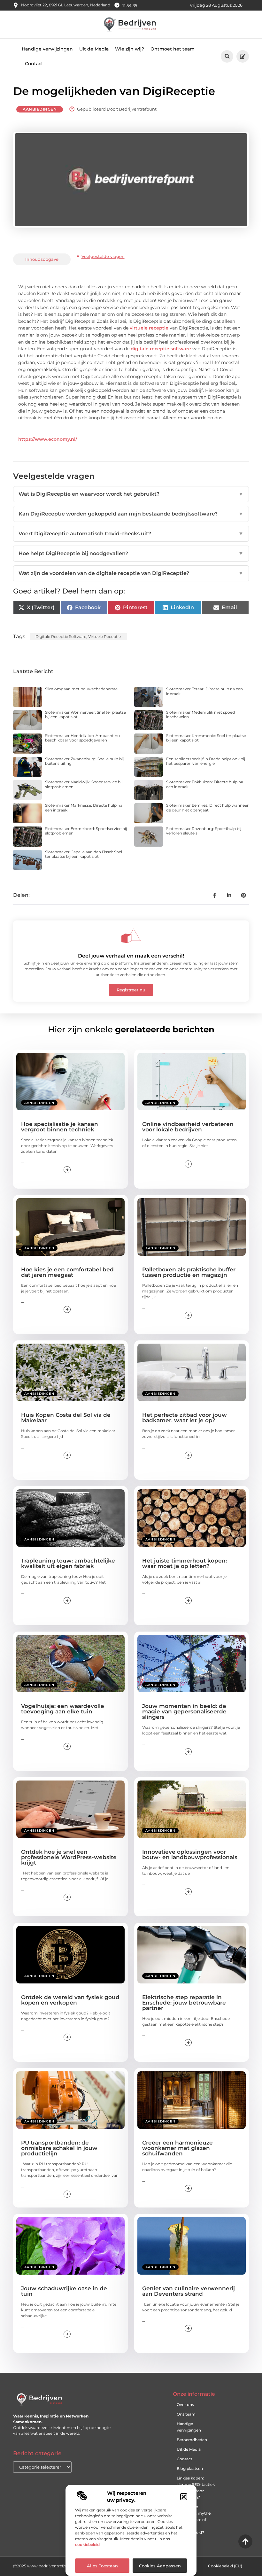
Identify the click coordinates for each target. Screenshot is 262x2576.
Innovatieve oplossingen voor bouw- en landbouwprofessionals (190, 1854)
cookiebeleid (87, 2545)
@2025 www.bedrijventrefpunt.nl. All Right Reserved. (64, 2566)
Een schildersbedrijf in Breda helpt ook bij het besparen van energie (206, 761)
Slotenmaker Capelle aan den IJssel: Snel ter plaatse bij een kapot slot (84, 854)
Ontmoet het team (173, 49)
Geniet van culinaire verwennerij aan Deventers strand (189, 2291)
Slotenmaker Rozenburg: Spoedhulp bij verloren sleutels (204, 831)
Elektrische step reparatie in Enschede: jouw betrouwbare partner (184, 2003)
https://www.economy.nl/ (48, 439)
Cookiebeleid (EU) (225, 2566)
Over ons (185, 2405)
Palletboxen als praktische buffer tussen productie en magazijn (189, 1272)
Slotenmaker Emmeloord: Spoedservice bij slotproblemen (86, 831)
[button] (184, 2497)
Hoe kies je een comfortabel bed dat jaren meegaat (67, 1272)
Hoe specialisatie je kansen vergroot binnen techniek (60, 1127)
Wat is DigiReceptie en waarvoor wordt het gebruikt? (131, 494)
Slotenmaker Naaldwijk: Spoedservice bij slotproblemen (84, 784)
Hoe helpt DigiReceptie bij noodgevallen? (131, 553)
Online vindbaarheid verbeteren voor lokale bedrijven (188, 1127)
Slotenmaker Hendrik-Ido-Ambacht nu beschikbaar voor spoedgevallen (82, 738)
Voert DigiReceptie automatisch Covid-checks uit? (131, 534)
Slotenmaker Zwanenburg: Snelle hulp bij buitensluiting (84, 761)
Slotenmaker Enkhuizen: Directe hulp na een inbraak (205, 784)
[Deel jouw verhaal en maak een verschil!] (131, 936)
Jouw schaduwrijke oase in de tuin (64, 2291)
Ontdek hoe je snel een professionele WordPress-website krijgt (69, 1857)
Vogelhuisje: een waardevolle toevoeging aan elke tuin (63, 1709)
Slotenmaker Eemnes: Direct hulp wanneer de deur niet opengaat (207, 807)
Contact (34, 64)
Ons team (186, 2414)
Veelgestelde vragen (103, 256)
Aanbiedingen (40, 109)
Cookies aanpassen (160, 2566)
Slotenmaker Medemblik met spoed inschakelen (200, 714)
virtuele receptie (149, 328)
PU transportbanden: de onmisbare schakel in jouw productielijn (59, 2148)
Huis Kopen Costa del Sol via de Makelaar (66, 1418)
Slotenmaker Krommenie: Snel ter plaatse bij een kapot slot (206, 738)
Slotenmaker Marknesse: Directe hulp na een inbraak (84, 807)
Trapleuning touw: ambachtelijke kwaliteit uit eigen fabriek (68, 1563)
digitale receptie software (161, 349)
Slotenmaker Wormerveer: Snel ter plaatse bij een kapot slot (85, 714)
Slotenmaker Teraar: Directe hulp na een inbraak (204, 691)
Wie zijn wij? (130, 49)
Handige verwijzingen (47, 49)
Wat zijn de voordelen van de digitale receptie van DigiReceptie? (131, 573)
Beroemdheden (192, 2440)
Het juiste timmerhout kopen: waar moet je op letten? (185, 1563)
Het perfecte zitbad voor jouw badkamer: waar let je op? (185, 1418)
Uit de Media (94, 49)
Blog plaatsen (190, 2468)
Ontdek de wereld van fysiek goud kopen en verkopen (70, 2000)
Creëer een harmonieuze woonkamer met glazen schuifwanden (177, 2148)
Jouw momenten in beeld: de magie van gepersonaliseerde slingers (184, 1711)
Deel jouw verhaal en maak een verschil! (131, 956)
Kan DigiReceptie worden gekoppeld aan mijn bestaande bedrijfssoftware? (131, 514)
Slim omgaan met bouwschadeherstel (82, 689)
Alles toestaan (102, 2566)
